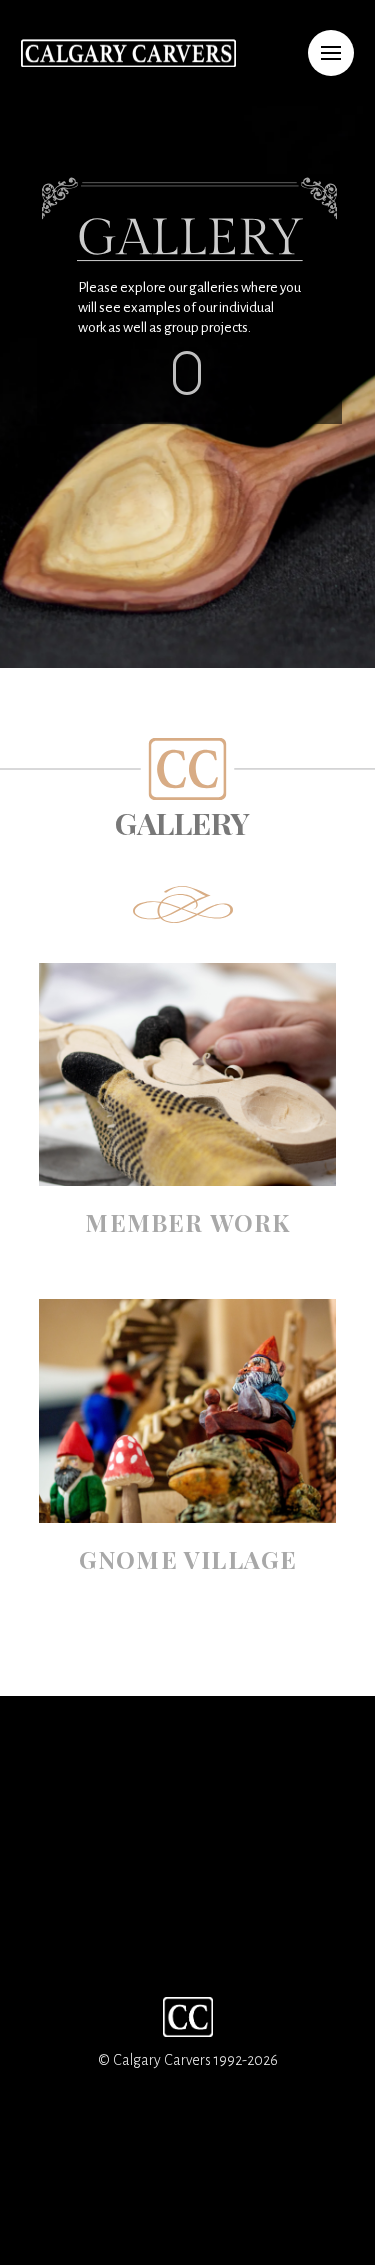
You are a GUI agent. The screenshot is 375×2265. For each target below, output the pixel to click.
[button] (331, 53)
